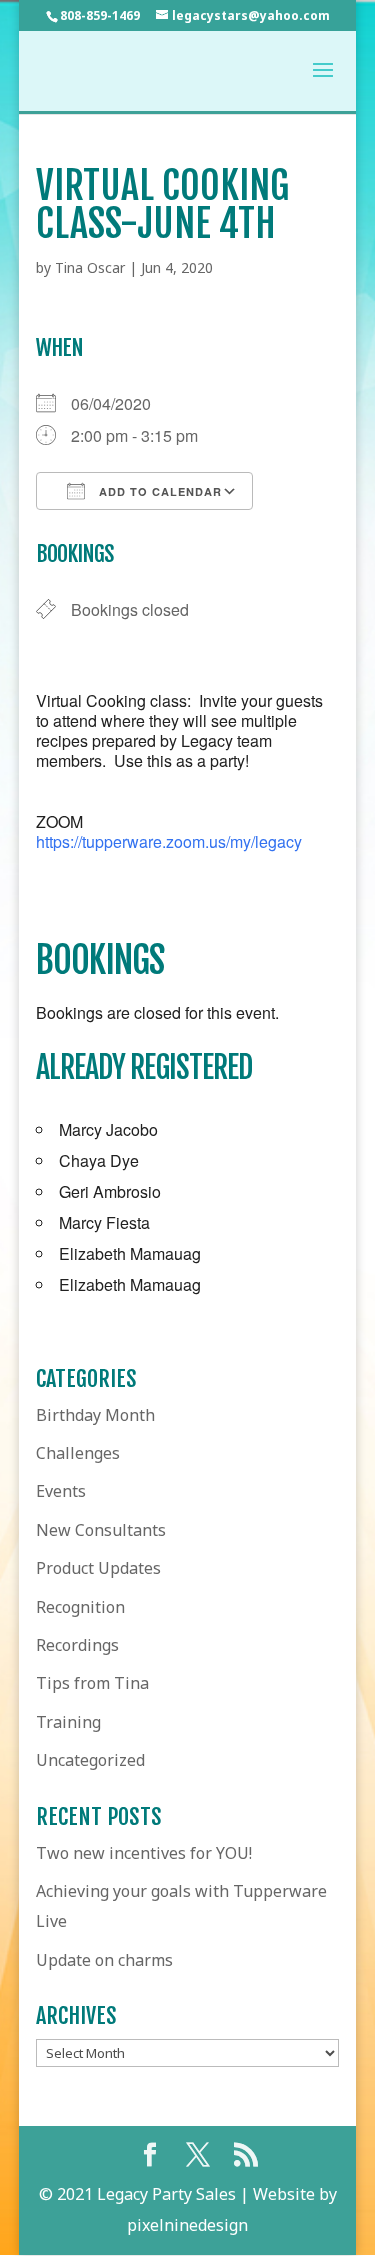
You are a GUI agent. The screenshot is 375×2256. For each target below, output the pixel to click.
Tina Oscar (90, 267)
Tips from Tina (92, 1683)
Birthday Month (95, 1415)
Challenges (78, 1453)
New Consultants (101, 1530)
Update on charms (104, 1960)
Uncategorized (90, 1760)
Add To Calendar (158, 491)
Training (68, 1722)
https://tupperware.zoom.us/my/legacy (169, 841)
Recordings (77, 1645)
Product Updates (98, 1568)
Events (61, 1491)
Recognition (80, 1607)
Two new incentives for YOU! (144, 1853)
